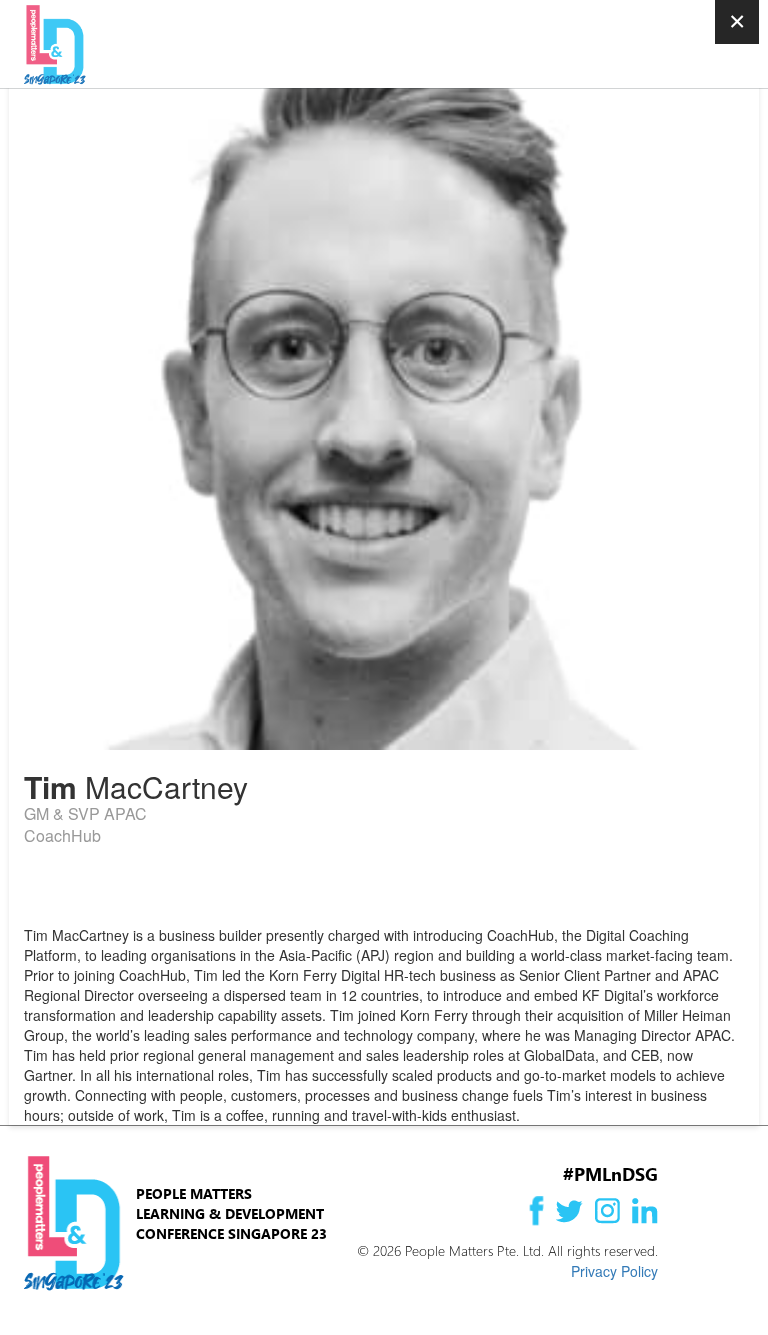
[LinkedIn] (47, 890)
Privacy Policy (614, 1271)
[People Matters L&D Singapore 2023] (117, 45)
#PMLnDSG (610, 1173)
